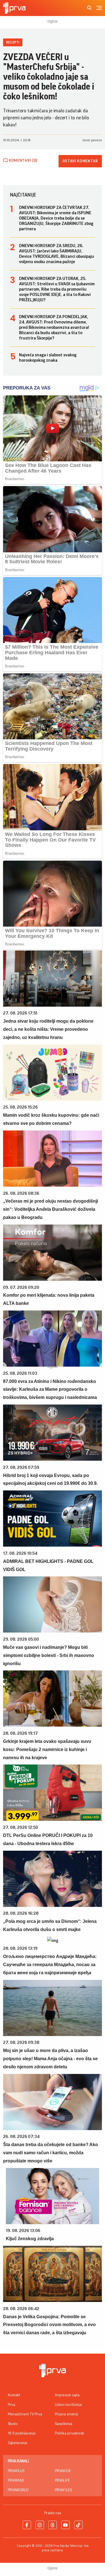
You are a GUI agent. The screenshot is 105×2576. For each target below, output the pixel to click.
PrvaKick (63, 2471)
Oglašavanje (18, 2443)
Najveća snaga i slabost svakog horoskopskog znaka (48, 358)
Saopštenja (64, 2424)
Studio (13, 2424)
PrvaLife (62, 2481)
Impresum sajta (67, 2395)
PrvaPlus (16, 2471)
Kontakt (14, 2395)
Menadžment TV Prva (25, 2414)
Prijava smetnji (66, 2414)
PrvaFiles (63, 2490)
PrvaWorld (18, 2490)
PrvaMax (16, 2481)
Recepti (13, 42)
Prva (11, 2405)
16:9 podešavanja (22, 2433)
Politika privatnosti (69, 2433)
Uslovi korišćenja (68, 2405)
